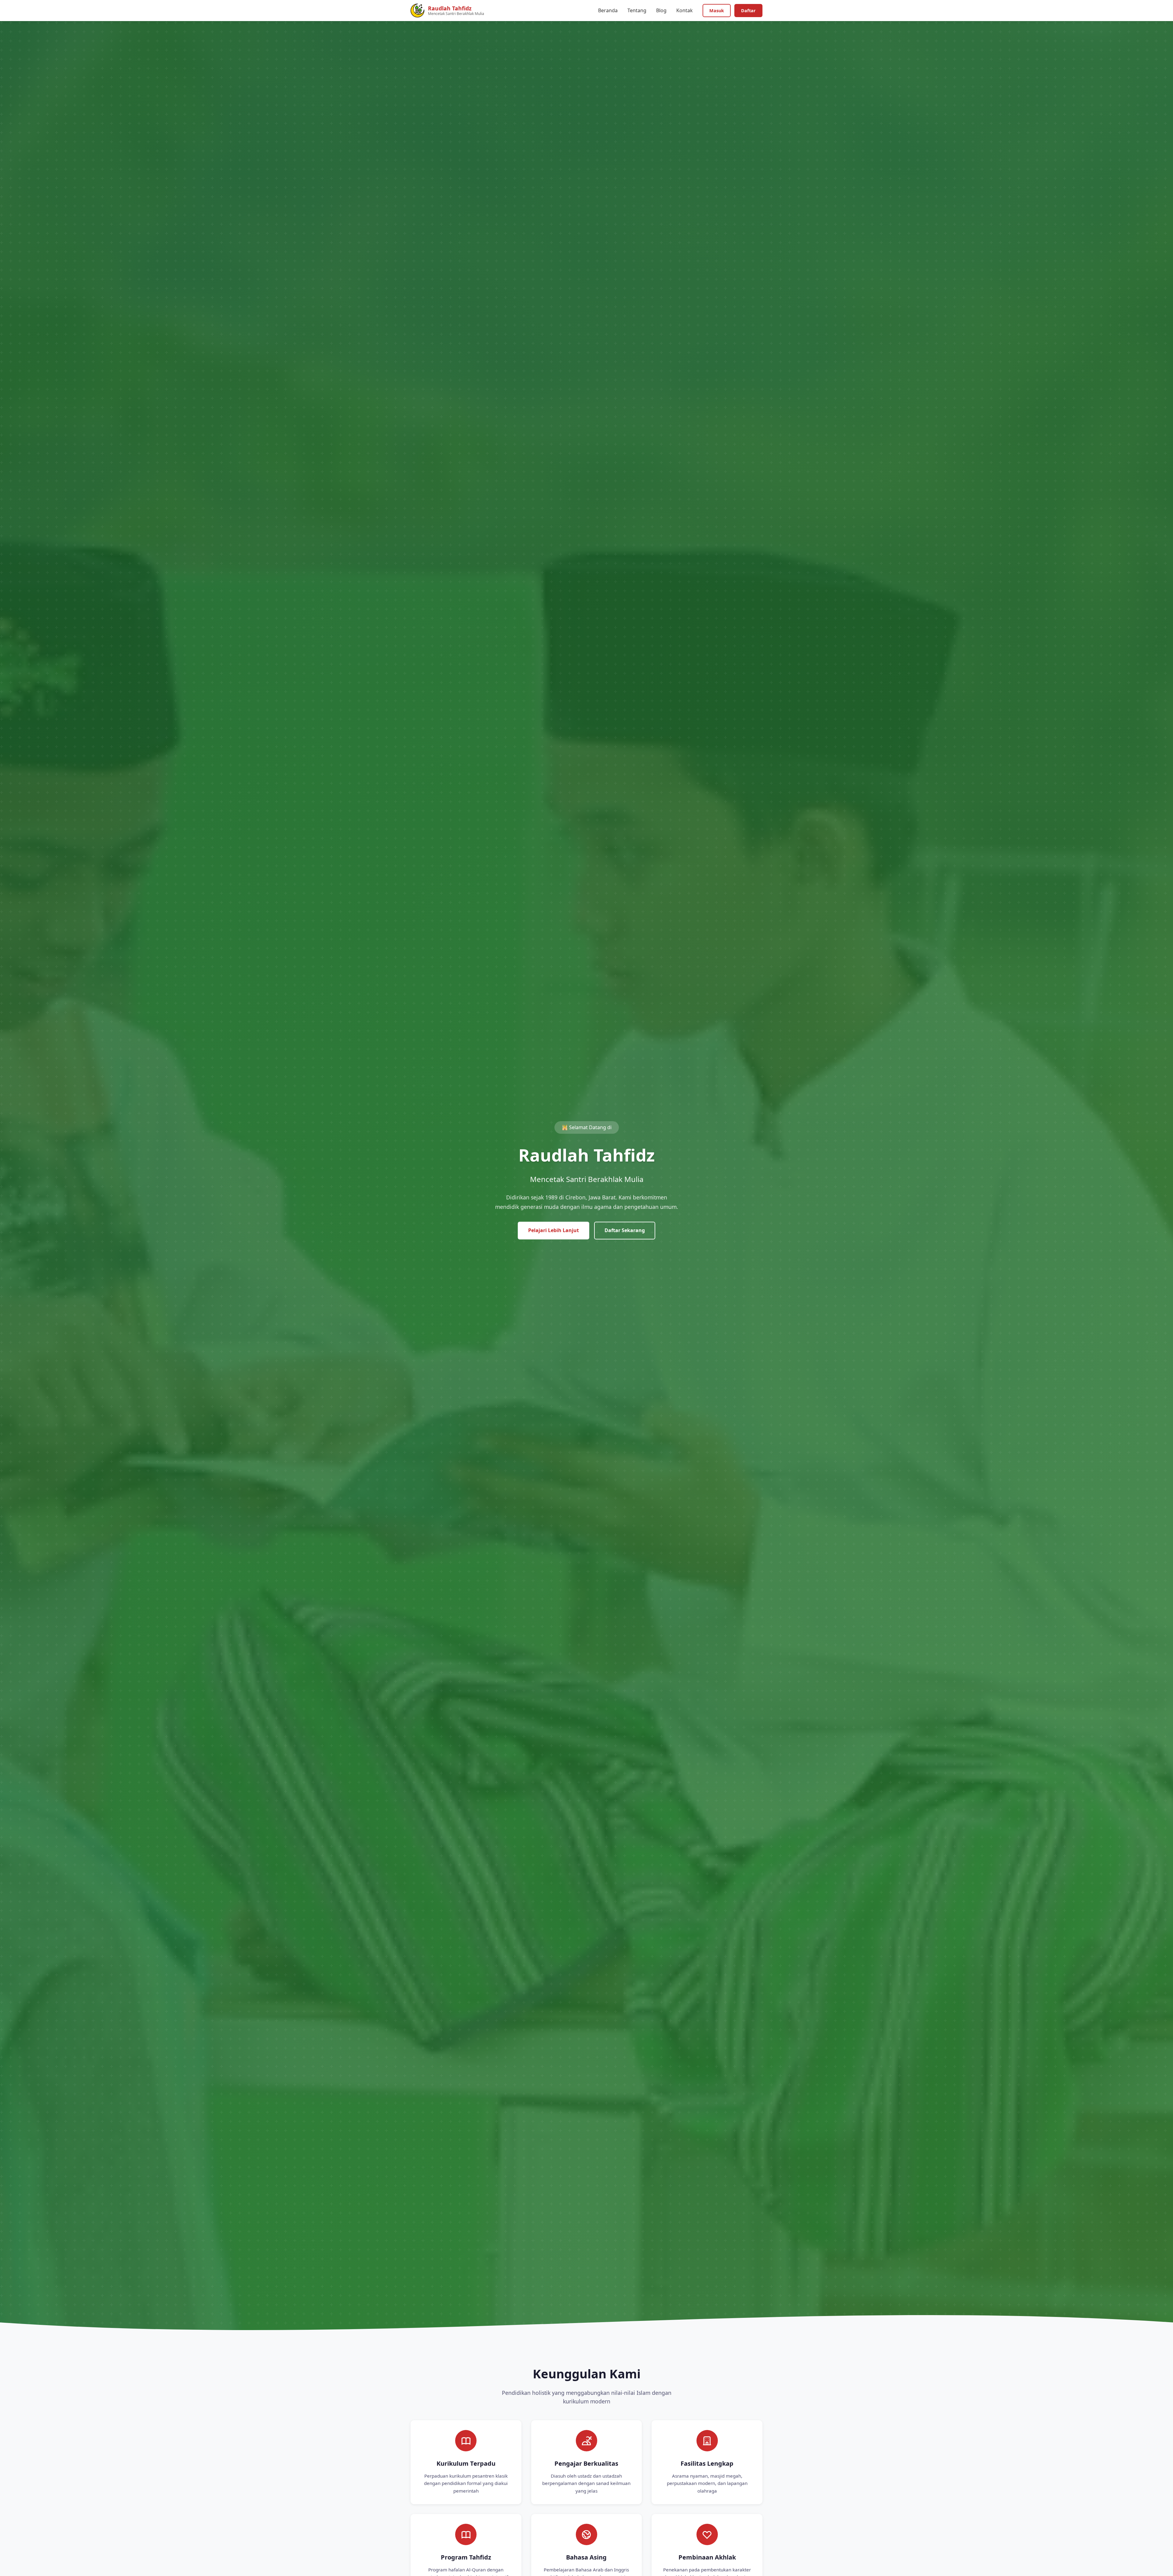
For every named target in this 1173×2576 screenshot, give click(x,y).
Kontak (685, 10)
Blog (661, 10)
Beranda (608, 10)
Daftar (748, 11)
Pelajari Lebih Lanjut (554, 1230)
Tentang (637, 10)
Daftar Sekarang (625, 1230)
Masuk (717, 11)
